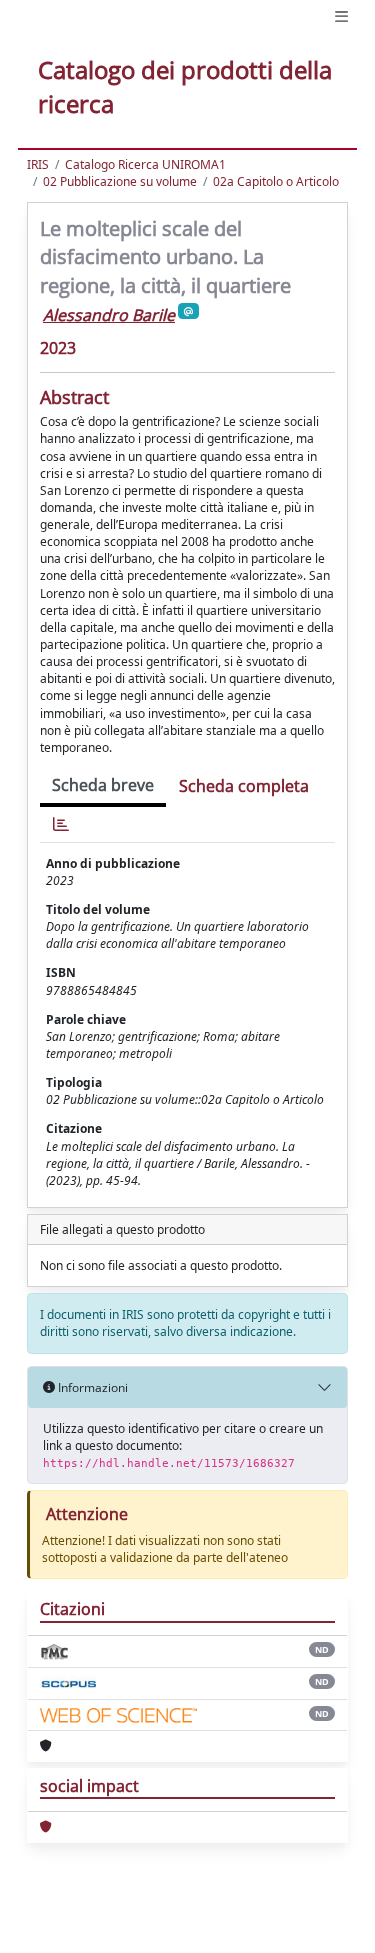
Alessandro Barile (109, 315)
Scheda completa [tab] (244, 786)
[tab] (61, 824)
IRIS (38, 164)
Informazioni (91, 1387)
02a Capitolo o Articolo (276, 181)
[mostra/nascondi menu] (341, 16)
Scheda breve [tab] (103, 785)
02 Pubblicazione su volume (120, 181)
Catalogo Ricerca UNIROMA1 (145, 164)
